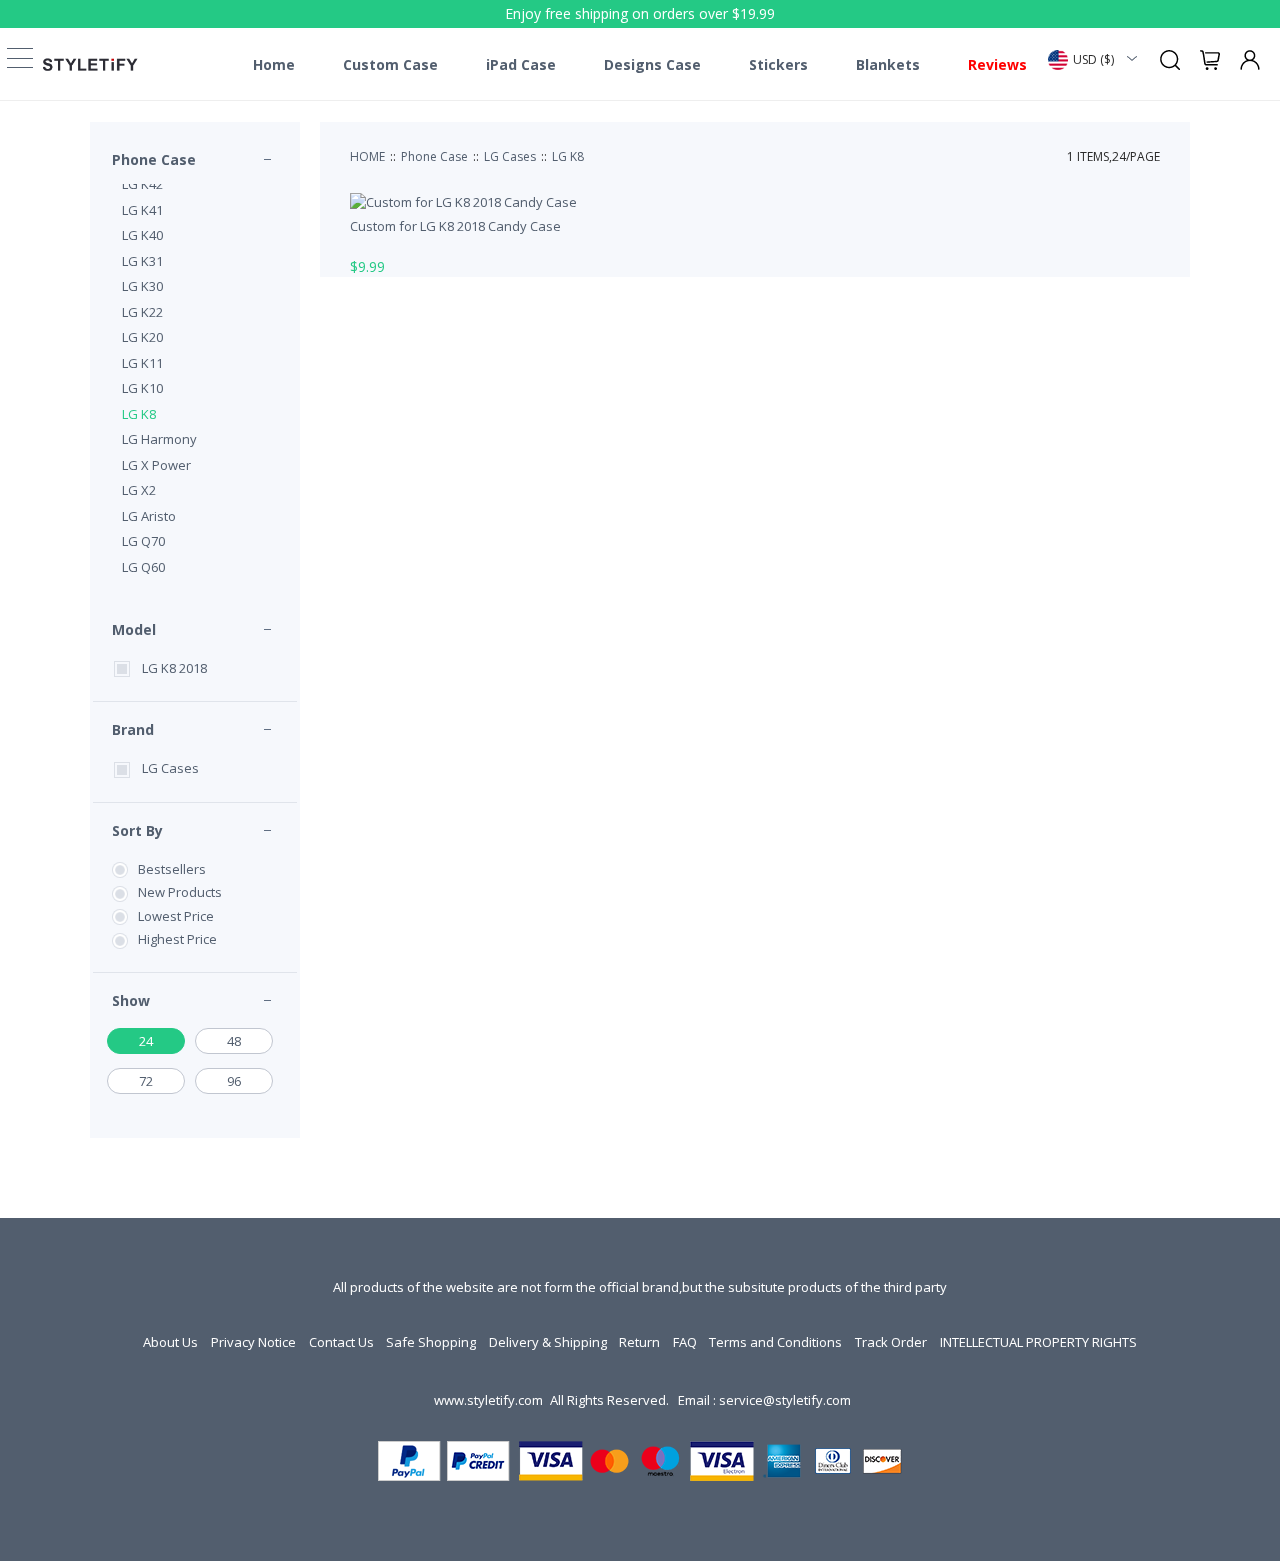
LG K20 (142, 337)
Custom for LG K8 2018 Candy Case (455, 226)
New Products (180, 892)
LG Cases (170, 768)
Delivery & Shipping (548, 1342)
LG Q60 (143, 567)
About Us (170, 1342)
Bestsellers (172, 869)
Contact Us (341, 1342)
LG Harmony (159, 439)
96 (234, 1081)
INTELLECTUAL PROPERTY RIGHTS (1038, 1342)
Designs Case (652, 65)
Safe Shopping (431, 1342)
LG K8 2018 (174, 668)
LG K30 (142, 286)
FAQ (685, 1342)
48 (234, 1041)
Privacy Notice (253, 1342)
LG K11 (142, 363)
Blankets (888, 65)
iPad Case (521, 65)
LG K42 (142, 184)
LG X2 (139, 490)
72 (146, 1081)
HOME (367, 156)
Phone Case (154, 159)
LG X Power (156, 465)
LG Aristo (149, 516)
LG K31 (142, 261)
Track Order (891, 1342)
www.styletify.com (488, 1400)
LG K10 (142, 388)
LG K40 (142, 235)
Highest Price (177, 939)
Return (639, 1342)
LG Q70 (143, 541)
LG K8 (139, 414)
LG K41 (142, 210)
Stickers (778, 65)
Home (274, 65)
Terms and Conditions (775, 1342)
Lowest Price (176, 916)
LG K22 (142, 312)
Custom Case (390, 65)
